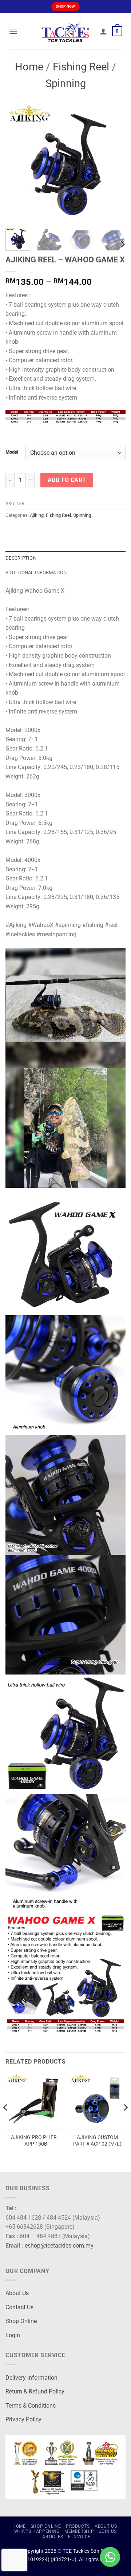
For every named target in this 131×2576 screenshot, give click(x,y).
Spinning (66, 83)
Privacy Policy (23, 2419)
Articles (53, 2537)
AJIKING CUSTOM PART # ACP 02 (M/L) (97, 2140)
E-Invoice (79, 2537)
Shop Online (21, 2321)
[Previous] (17, 163)
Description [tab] (21, 558)
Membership (79, 2531)
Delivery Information (31, 2378)
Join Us (108, 2531)
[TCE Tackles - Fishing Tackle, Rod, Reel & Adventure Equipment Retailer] (65, 31)
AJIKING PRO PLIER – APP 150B (34, 2140)
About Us (17, 2293)
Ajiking (37, 515)
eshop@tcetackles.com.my (59, 2246)
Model (12, 452)
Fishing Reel (81, 67)
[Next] (114, 163)
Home (29, 67)
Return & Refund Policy (35, 2391)
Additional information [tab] (36, 573)
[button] (13, 31)
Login (13, 2335)
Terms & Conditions (31, 2406)
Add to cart (67, 480)
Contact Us (19, 2307)
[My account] (103, 31)
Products (78, 2526)
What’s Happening (37, 2531)
